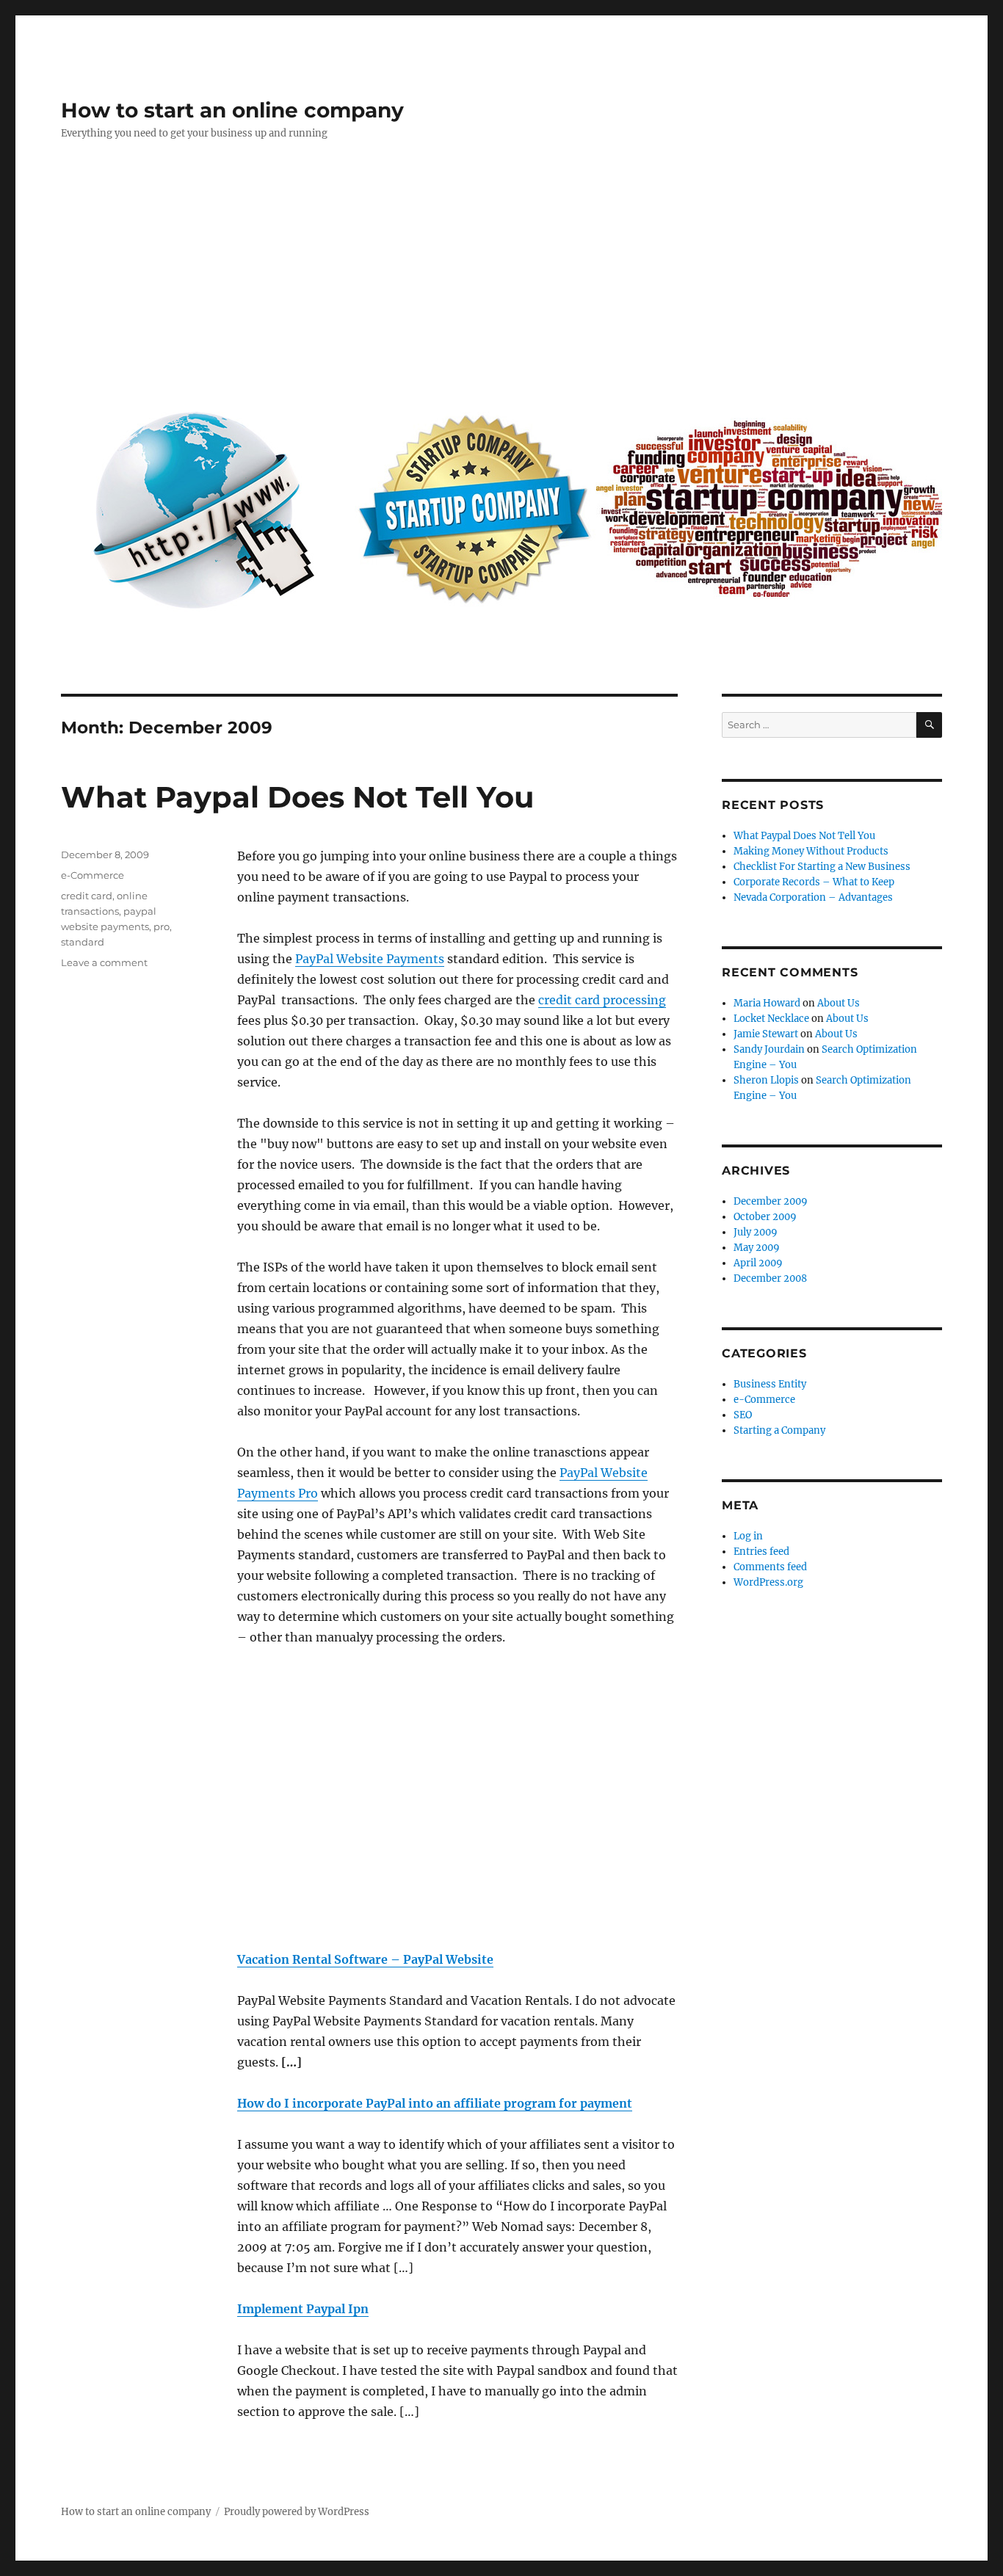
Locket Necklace (771, 1019)
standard (83, 942)
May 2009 (757, 1248)
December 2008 (770, 1278)
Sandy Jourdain (769, 1049)
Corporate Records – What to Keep (814, 882)
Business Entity (770, 1384)
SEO (743, 1415)
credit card (87, 896)
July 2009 (756, 1232)
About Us (839, 1003)
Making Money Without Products (811, 851)
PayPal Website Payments (370, 959)
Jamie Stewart (766, 1034)
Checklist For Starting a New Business (822, 867)
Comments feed (770, 1567)
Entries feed (761, 1552)
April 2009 (758, 1263)
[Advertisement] (504, 284)
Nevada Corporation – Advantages (813, 897)
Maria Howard (767, 1003)
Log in (748, 1536)
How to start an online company (232, 110)
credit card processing (602, 1000)
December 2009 (771, 1201)
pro (162, 926)
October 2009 (765, 1217)
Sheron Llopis (766, 1080)
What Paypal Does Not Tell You (297, 797)
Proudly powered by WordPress (297, 2512)
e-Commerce (93, 875)
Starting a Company (779, 1430)
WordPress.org (768, 1582)
